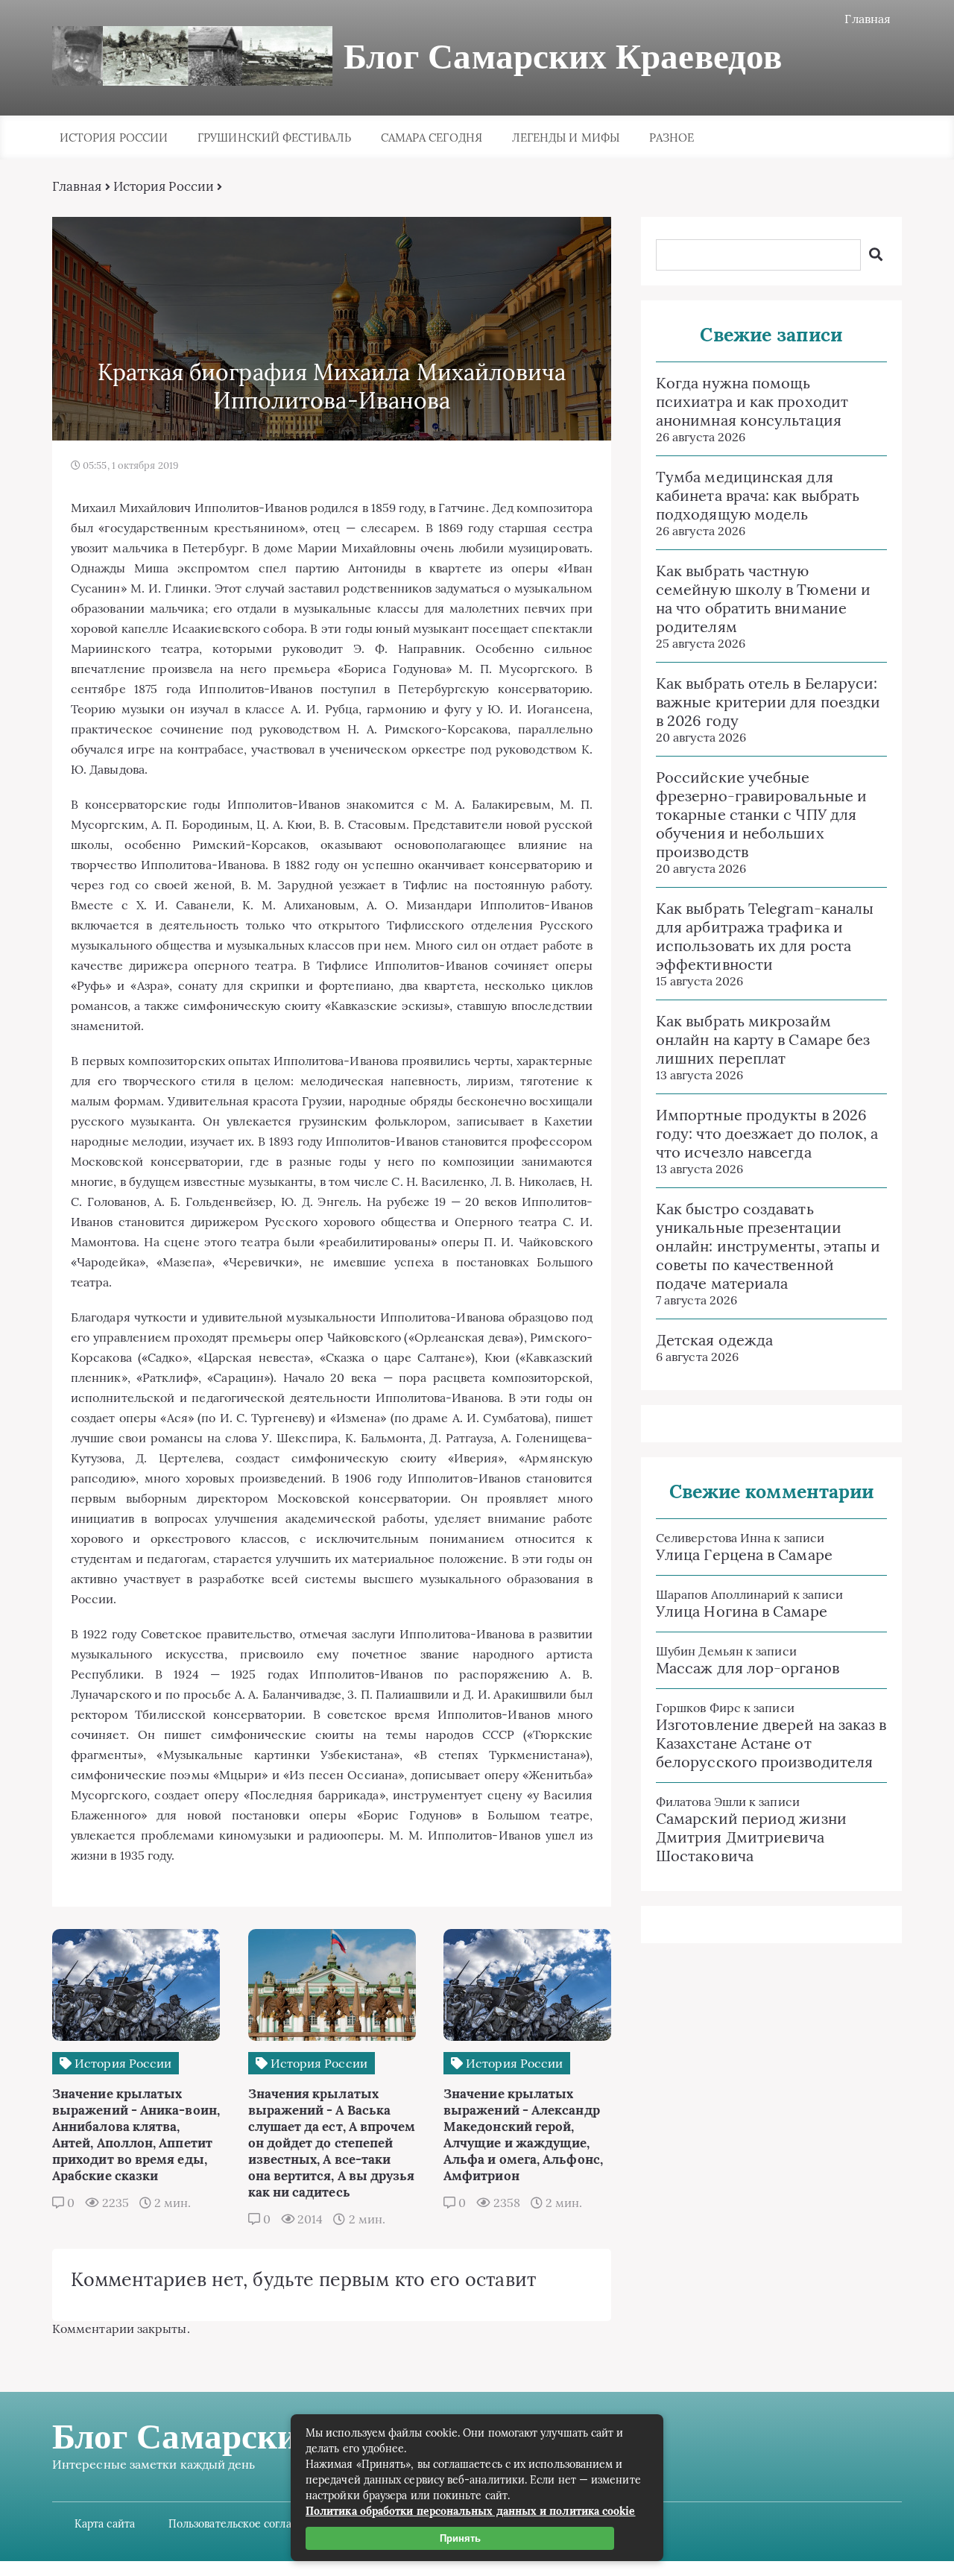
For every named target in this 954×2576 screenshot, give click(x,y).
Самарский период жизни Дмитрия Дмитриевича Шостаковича (751, 1837)
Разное (672, 138)
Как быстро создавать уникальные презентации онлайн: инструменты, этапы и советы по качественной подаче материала (768, 1246)
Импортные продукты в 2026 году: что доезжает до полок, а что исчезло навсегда (767, 1133)
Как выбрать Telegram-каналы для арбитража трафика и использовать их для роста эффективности (765, 936)
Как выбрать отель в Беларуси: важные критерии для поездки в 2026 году (768, 702)
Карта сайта (105, 2524)
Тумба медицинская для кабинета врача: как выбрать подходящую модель (758, 495)
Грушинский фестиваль (274, 138)
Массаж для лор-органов (748, 1668)
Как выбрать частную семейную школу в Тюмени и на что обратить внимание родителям (763, 599)
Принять (460, 2538)
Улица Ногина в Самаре (742, 1611)
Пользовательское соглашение (247, 2524)
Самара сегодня (432, 138)
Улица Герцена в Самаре (744, 1554)
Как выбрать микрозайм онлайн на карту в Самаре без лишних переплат (763, 1039)
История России (114, 138)
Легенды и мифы (566, 138)
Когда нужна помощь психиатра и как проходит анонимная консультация (752, 401)
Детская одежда (714, 1340)
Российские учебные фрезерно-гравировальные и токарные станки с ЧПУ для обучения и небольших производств (761, 814)
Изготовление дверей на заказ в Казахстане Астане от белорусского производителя (771, 1743)
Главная (868, 19)
